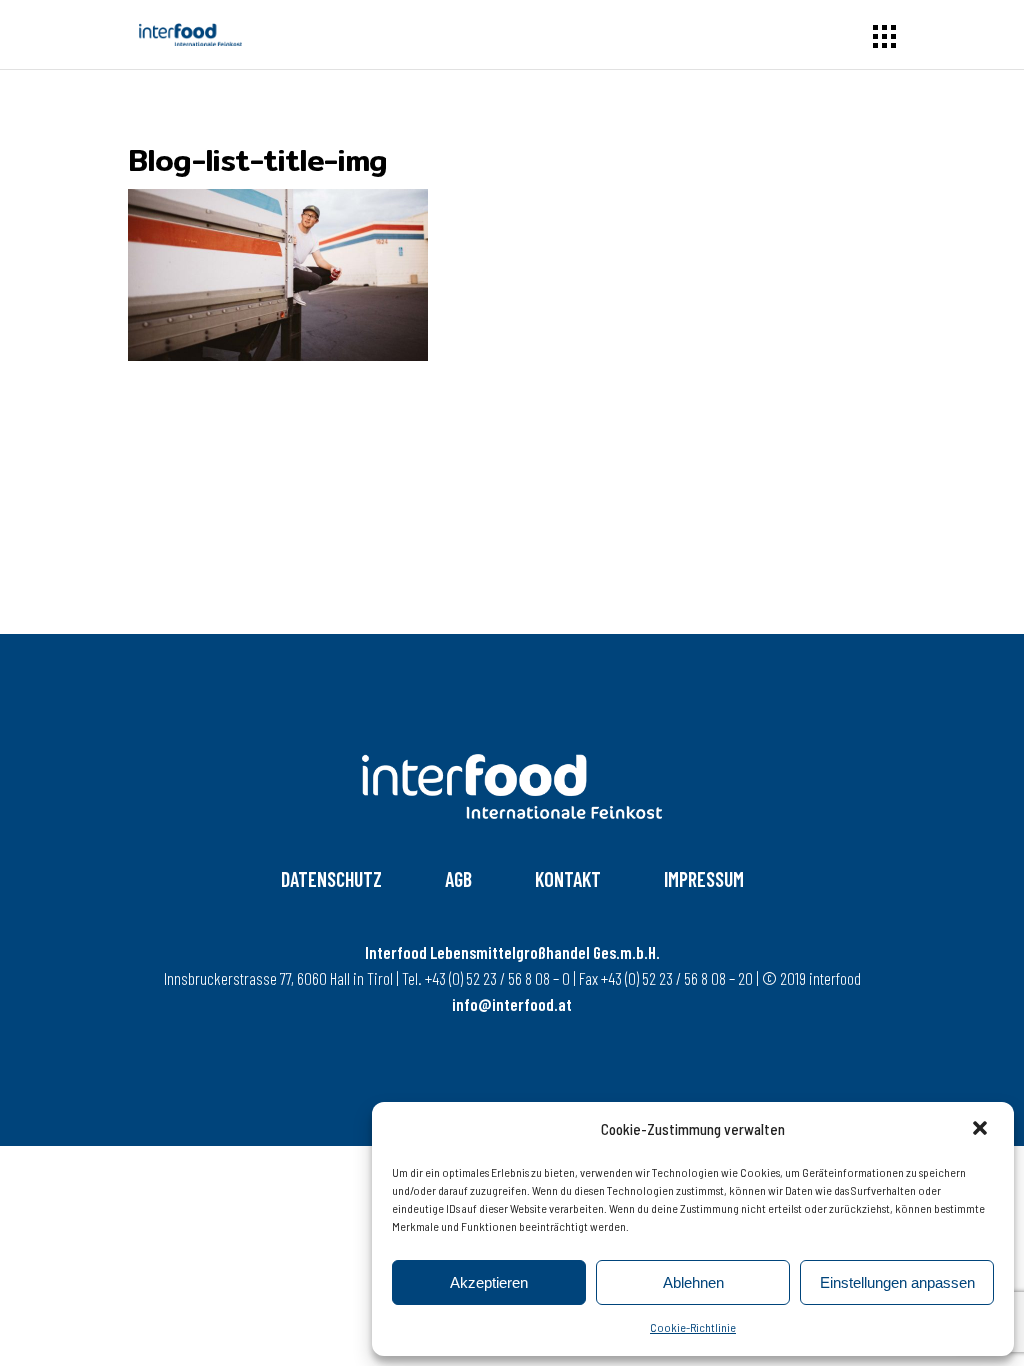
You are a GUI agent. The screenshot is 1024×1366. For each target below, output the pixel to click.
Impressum (704, 879)
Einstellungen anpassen (897, 1282)
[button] (982, 1130)
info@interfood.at (512, 1004)
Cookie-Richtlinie (693, 1327)
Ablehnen (693, 1282)
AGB (458, 879)
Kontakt (568, 879)
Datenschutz (331, 879)
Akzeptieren (489, 1282)
